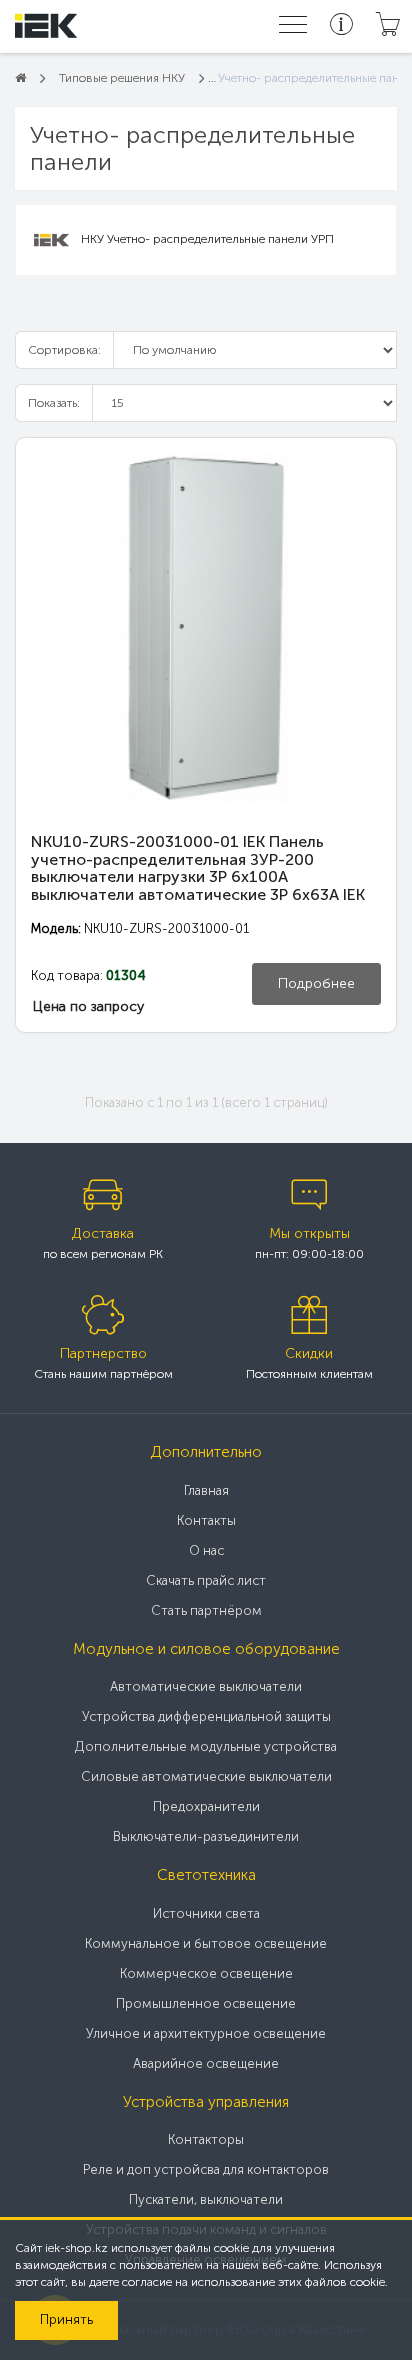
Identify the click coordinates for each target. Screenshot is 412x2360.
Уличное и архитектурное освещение (206, 2033)
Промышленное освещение (206, 2003)
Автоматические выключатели (206, 1686)
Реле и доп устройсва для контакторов (206, 2169)
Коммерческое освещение (206, 1973)
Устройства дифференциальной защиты (206, 1716)
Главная (206, 1490)
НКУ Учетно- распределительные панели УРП (207, 239)
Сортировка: (64, 350)
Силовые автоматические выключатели (206, 1776)
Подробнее (316, 983)
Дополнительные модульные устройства (206, 1746)
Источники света (206, 1913)
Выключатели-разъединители (206, 1836)
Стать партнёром (206, 1610)
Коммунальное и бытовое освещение (206, 1943)
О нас (206, 1550)
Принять (66, 2319)
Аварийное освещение (206, 2063)
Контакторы (206, 2139)
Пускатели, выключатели (206, 2199)
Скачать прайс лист (206, 1580)
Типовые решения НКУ (122, 78)
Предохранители (206, 1806)
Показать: (54, 403)
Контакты (206, 1520)
